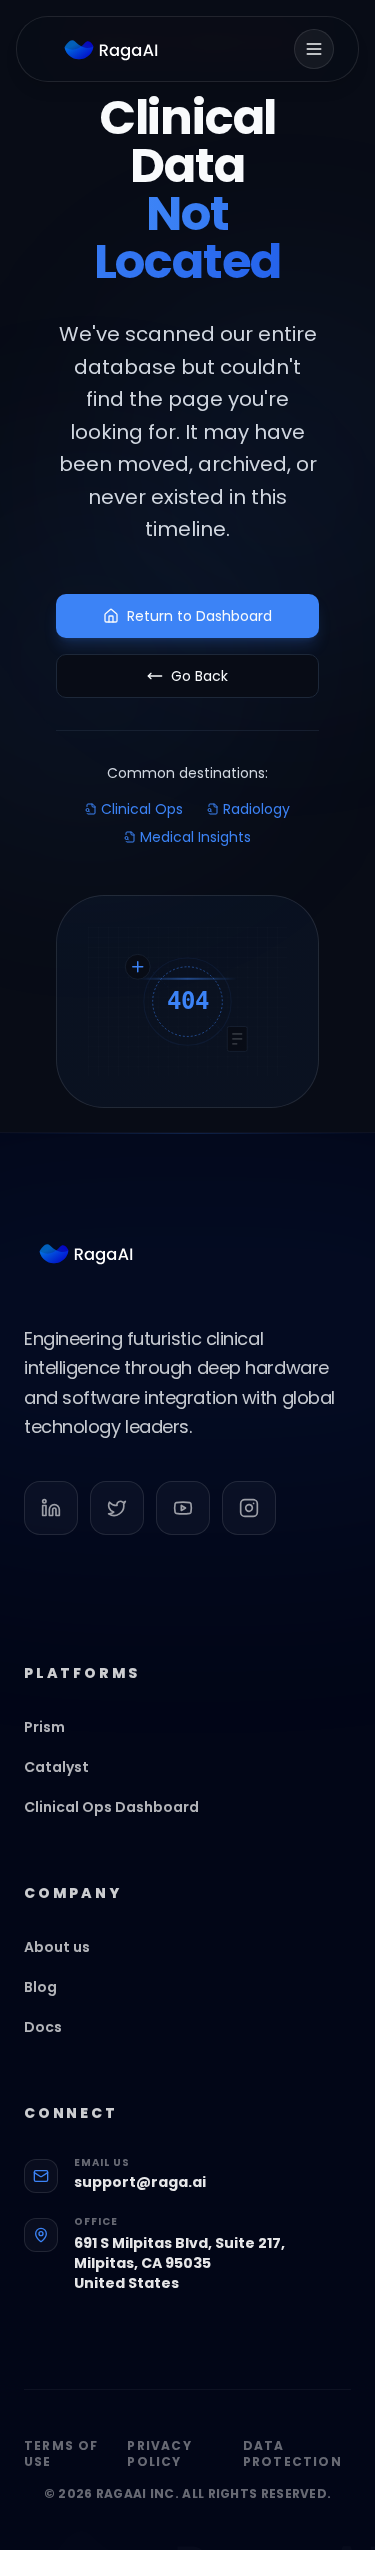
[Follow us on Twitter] (117, 1508)
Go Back (199, 676)
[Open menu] (314, 49)
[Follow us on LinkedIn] (51, 1508)
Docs (43, 2027)
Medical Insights (195, 837)
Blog (40, 1987)
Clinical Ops (142, 809)
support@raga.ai (140, 2182)
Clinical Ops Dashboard (111, 1807)
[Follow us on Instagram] (249, 1508)
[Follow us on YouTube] (183, 1508)
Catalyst (56, 1767)
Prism (44, 1727)
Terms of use (61, 2454)
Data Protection (292, 2454)
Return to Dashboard (199, 616)
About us (57, 1947)
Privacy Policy (159, 2454)
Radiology (256, 809)
